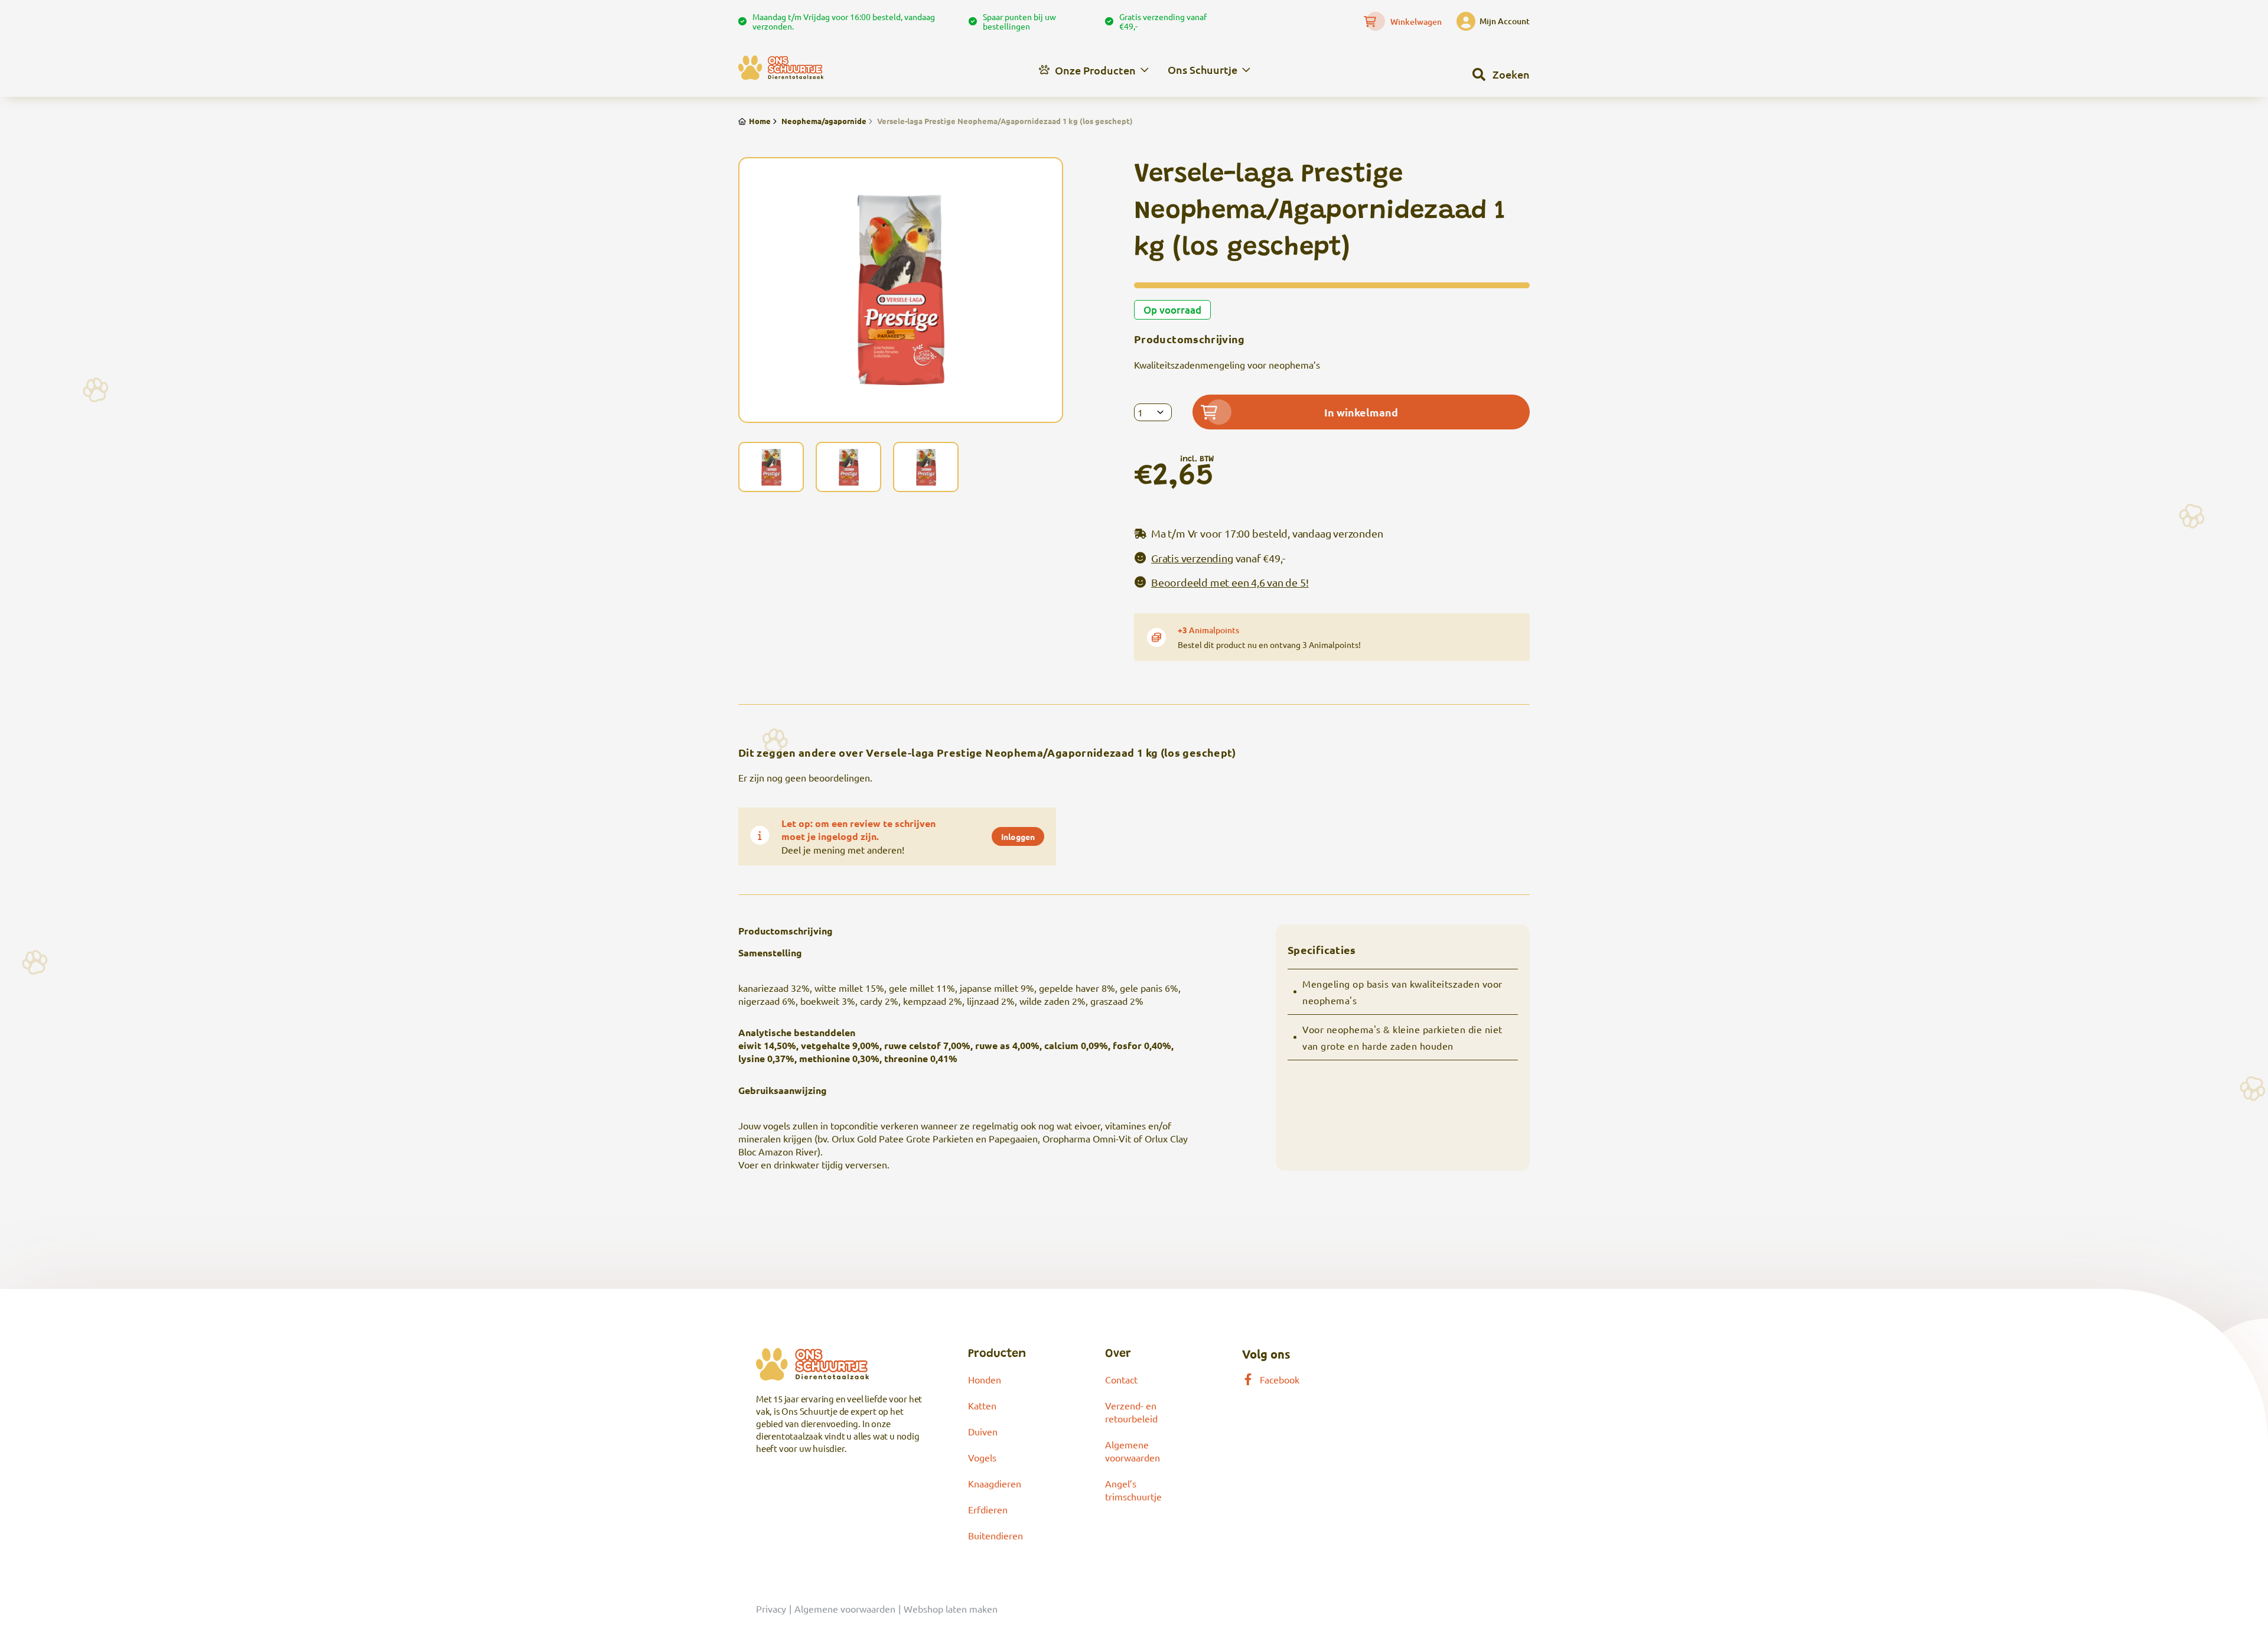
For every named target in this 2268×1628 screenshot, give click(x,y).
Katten (982, 1405)
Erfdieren (988, 1509)
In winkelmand (1361, 412)
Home (760, 121)
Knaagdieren (995, 1483)
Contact (1121, 1379)
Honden (985, 1379)
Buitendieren (995, 1535)
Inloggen (1018, 836)
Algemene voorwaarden (845, 1609)
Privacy (771, 1609)
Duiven (983, 1431)
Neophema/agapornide (824, 121)
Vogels (982, 1457)
